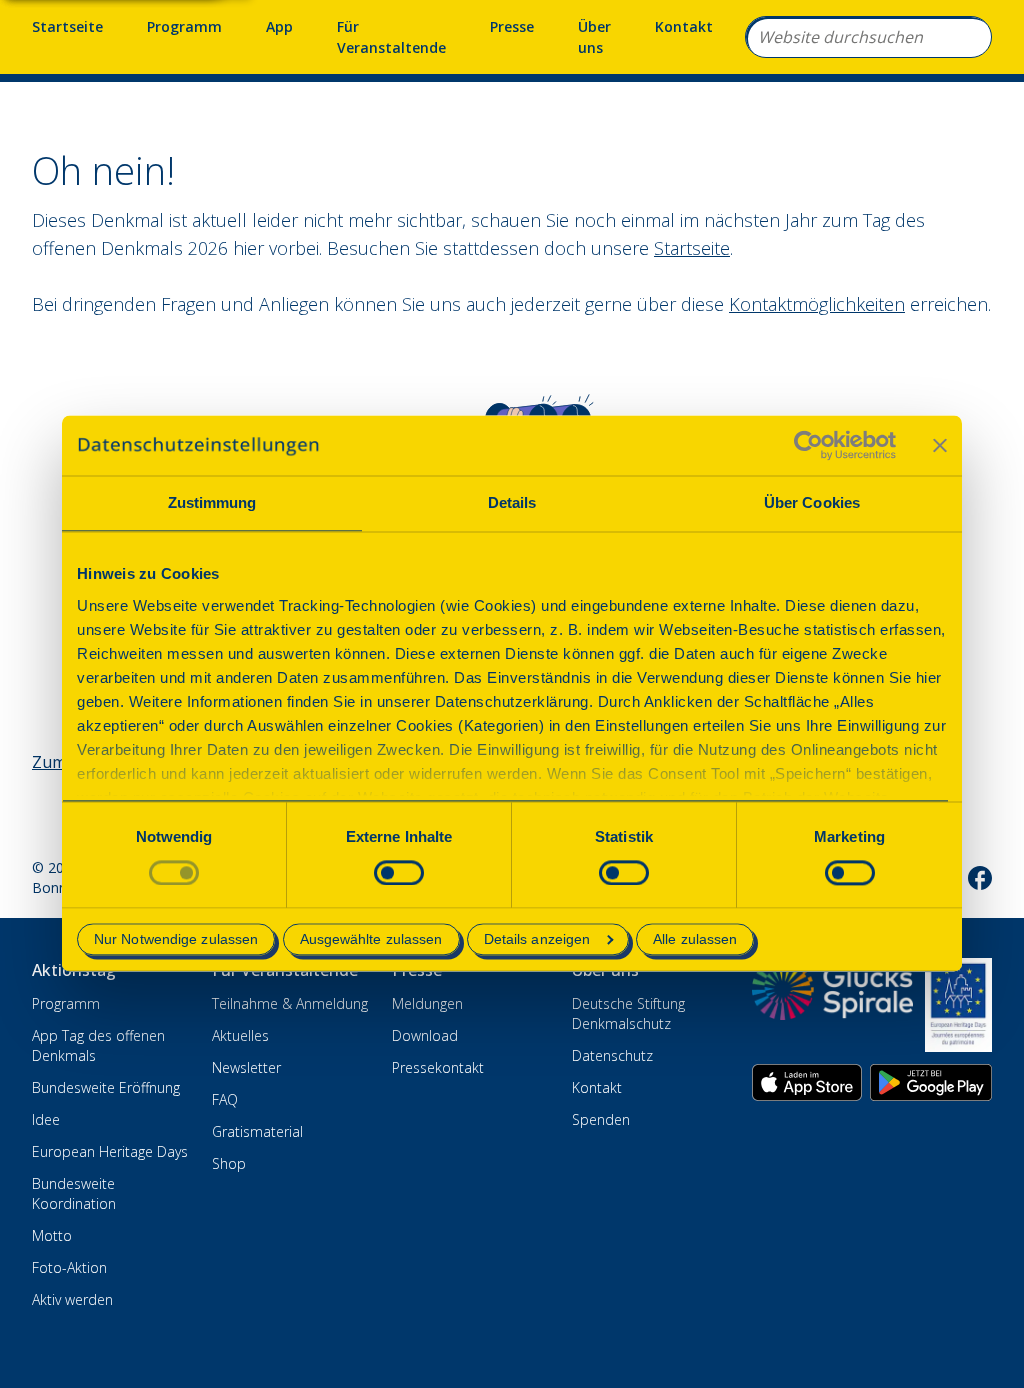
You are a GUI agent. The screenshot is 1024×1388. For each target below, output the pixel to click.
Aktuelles (240, 1035)
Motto (52, 1235)
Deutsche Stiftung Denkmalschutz (628, 1013)
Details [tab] (512, 502)
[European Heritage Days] (958, 1005)
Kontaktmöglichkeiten (817, 304)
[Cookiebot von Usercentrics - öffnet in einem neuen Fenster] (808, 445)
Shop (229, 1163)
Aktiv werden (72, 1299)
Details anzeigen (537, 940)
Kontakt (684, 26)
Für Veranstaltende (391, 37)
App (279, 26)
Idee (46, 1119)
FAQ (225, 1099)
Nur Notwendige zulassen (176, 940)
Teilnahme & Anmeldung (290, 1003)
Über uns (594, 37)
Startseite (67, 26)
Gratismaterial (257, 1131)
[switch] (399, 872)
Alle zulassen (695, 940)
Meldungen (427, 1003)
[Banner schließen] (940, 445)
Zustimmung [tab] (212, 502)
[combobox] (868, 37)
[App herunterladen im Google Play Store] (931, 1082)
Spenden (601, 1119)
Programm (184, 26)
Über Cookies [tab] (812, 502)
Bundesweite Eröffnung (106, 1087)
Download (425, 1035)
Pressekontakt (438, 1067)
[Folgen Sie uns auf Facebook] (980, 878)
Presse (512, 26)
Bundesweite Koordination (74, 1193)
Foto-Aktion (69, 1267)
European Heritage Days (110, 1151)
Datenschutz (612, 1055)
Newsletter (246, 1067)
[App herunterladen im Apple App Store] (807, 1082)
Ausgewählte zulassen (371, 940)
